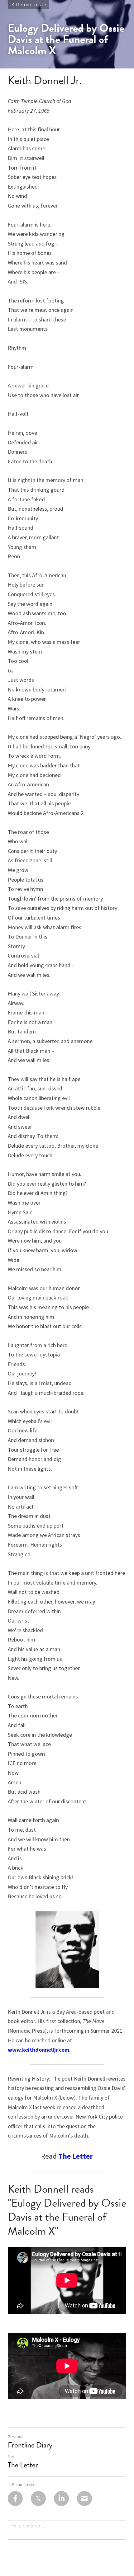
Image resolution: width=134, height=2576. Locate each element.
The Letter (23, 2465)
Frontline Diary (30, 2445)
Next (12, 2457)
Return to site (31, 5)
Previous (15, 2437)
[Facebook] (15, 2499)
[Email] (84, 2499)
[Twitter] (38, 2499)
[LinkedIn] (61, 2499)
